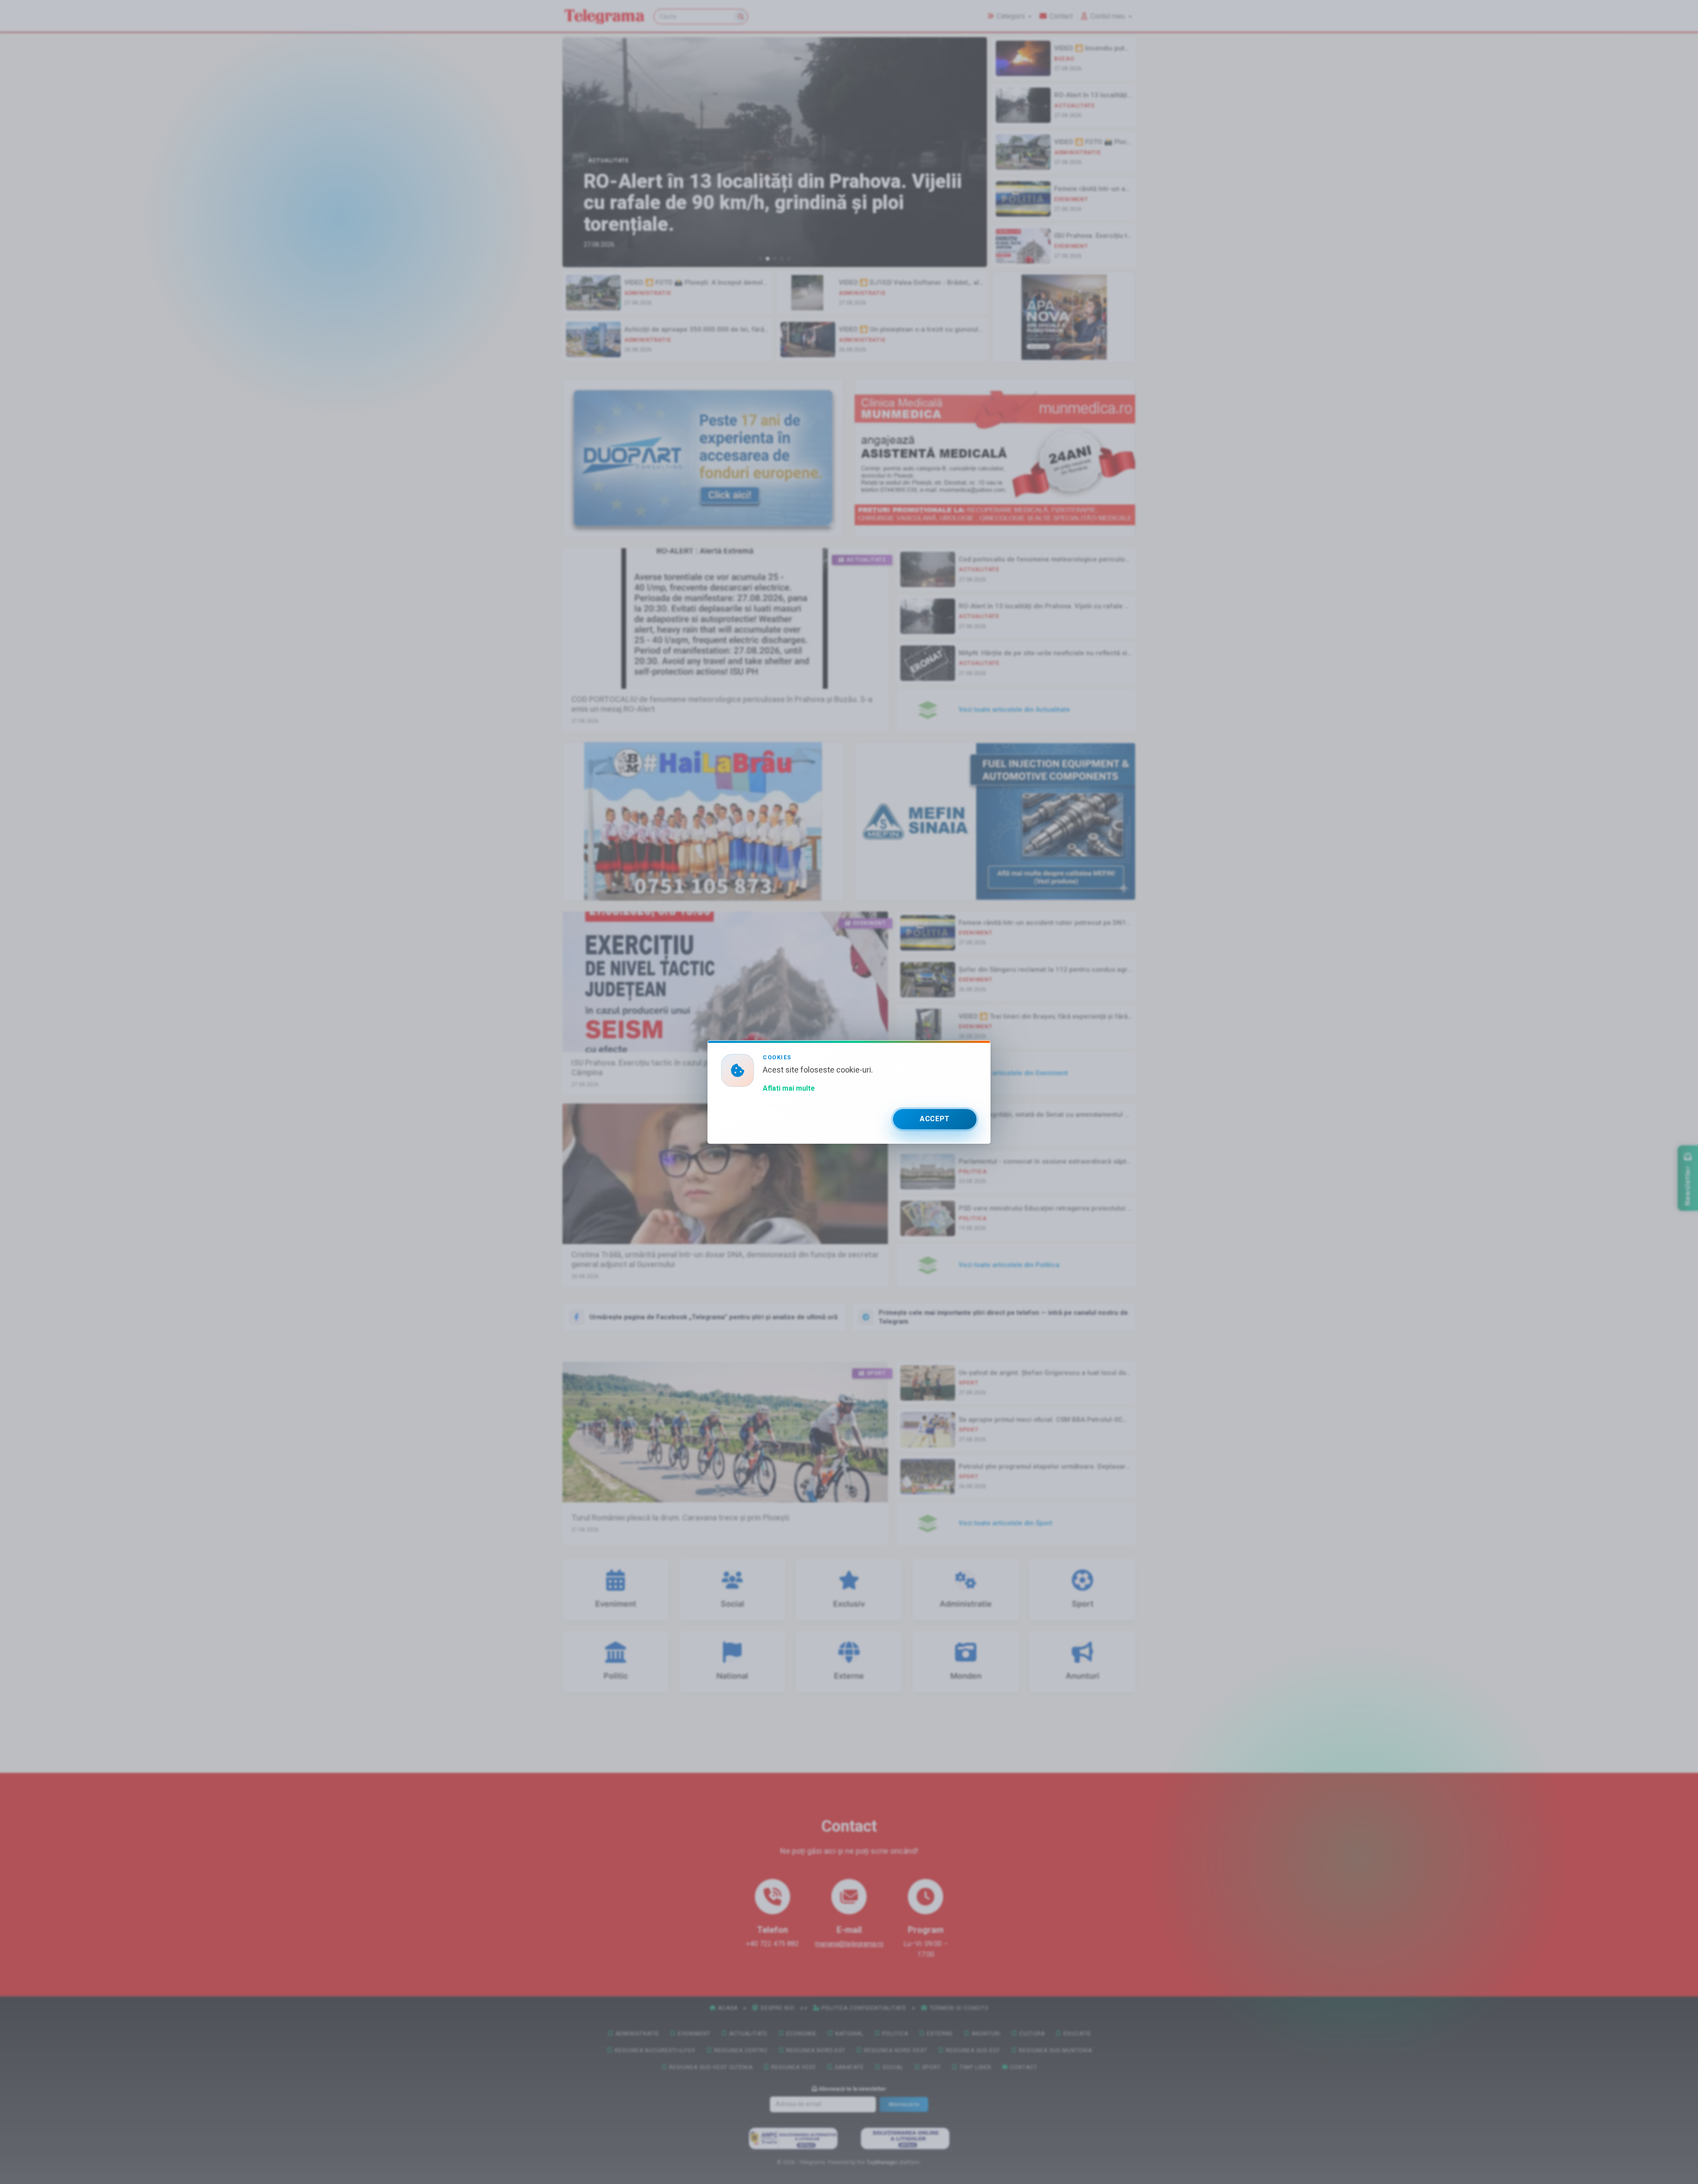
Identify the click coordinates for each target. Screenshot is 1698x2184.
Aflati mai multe (789, 1088)
